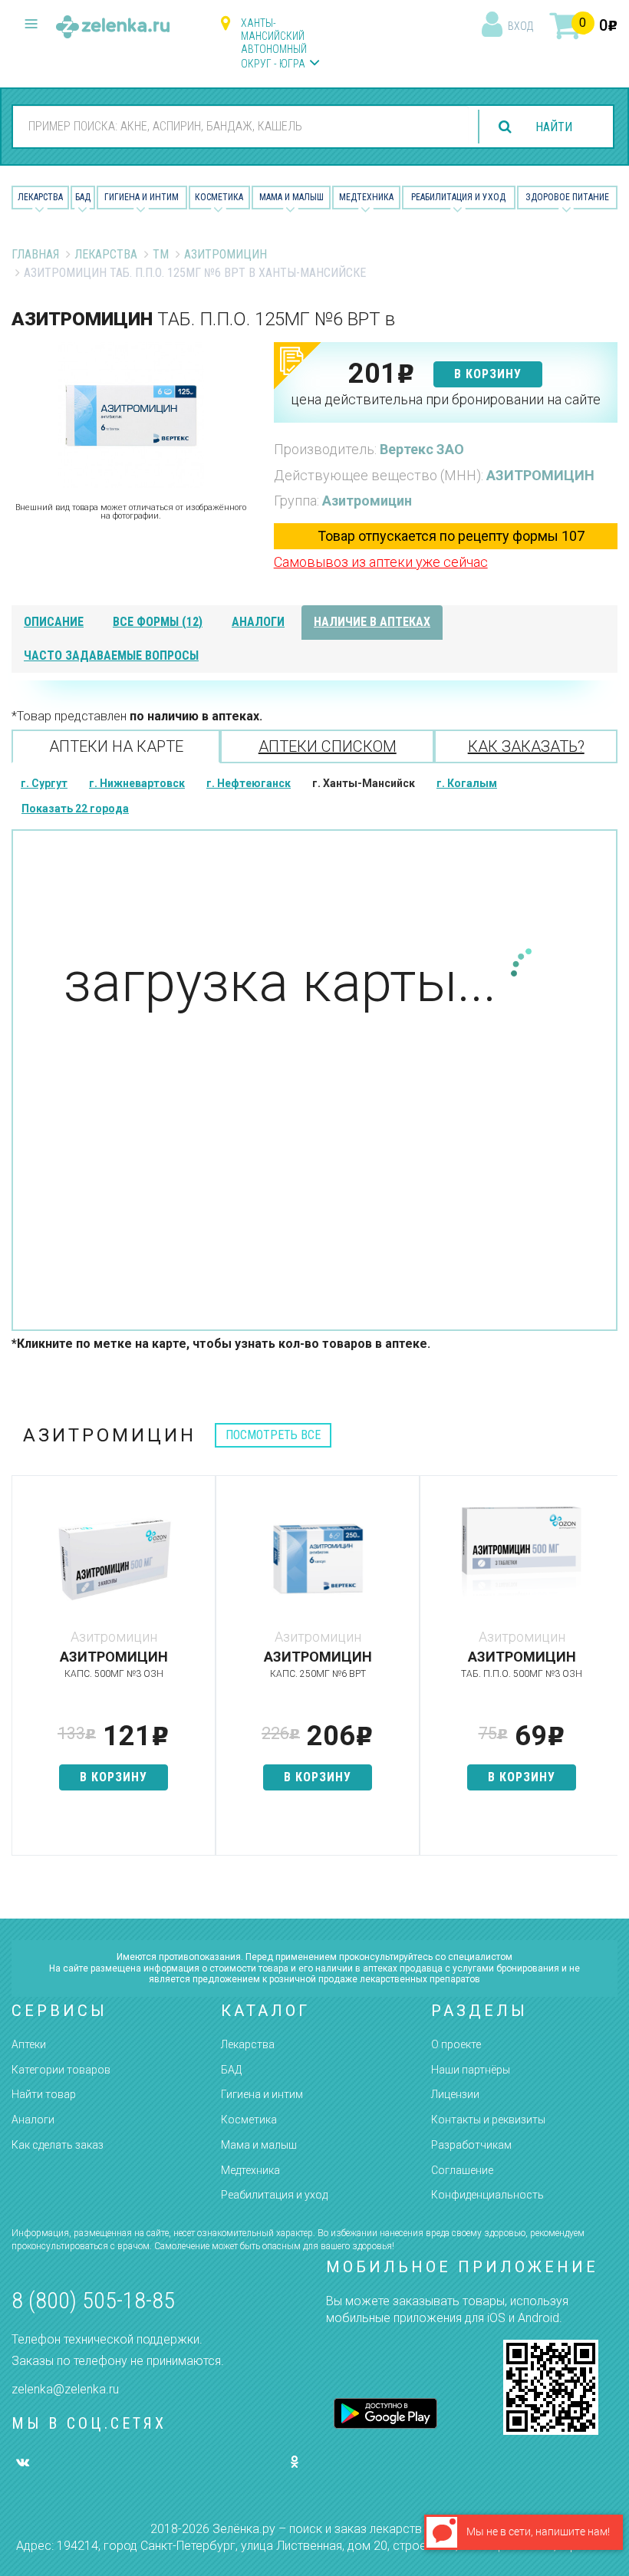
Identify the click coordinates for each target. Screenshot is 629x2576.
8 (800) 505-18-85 (93, 2300)
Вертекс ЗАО (422, 449)
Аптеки (29, 2044)
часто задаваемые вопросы (111, 656)
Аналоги (33, 2120)
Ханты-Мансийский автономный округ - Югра (274, 43)
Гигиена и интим (262, 2094)
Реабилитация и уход (458, 197)
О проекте (456, 2044)
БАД (83, 197)
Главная (35, 254)
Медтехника (366, 197)
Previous (23, 1673)
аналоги (258, 622)
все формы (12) (158, 622)
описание (54, 622)
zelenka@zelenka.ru (65, 2389)
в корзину (488, 374)
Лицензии (455, 2094)
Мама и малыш (291, 197)
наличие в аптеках (372, 622)
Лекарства (40, 197)
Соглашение (462, 2170)
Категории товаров (61, 2070)
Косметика (219, 197)
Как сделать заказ (58, 2145)
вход (520, 26)
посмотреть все (273, 1435)
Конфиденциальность (487, 2195)
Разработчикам (471, 2145)
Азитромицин (226, 254)
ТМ (161, 254)
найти (554, 127)
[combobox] (241, 126)
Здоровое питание (567, 197)
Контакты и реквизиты (488, 2120)
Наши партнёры (471, 2070)
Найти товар (44, 2094)
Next (606, 1673)
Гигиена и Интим (142, 197)
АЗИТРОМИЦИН (540, 475)
